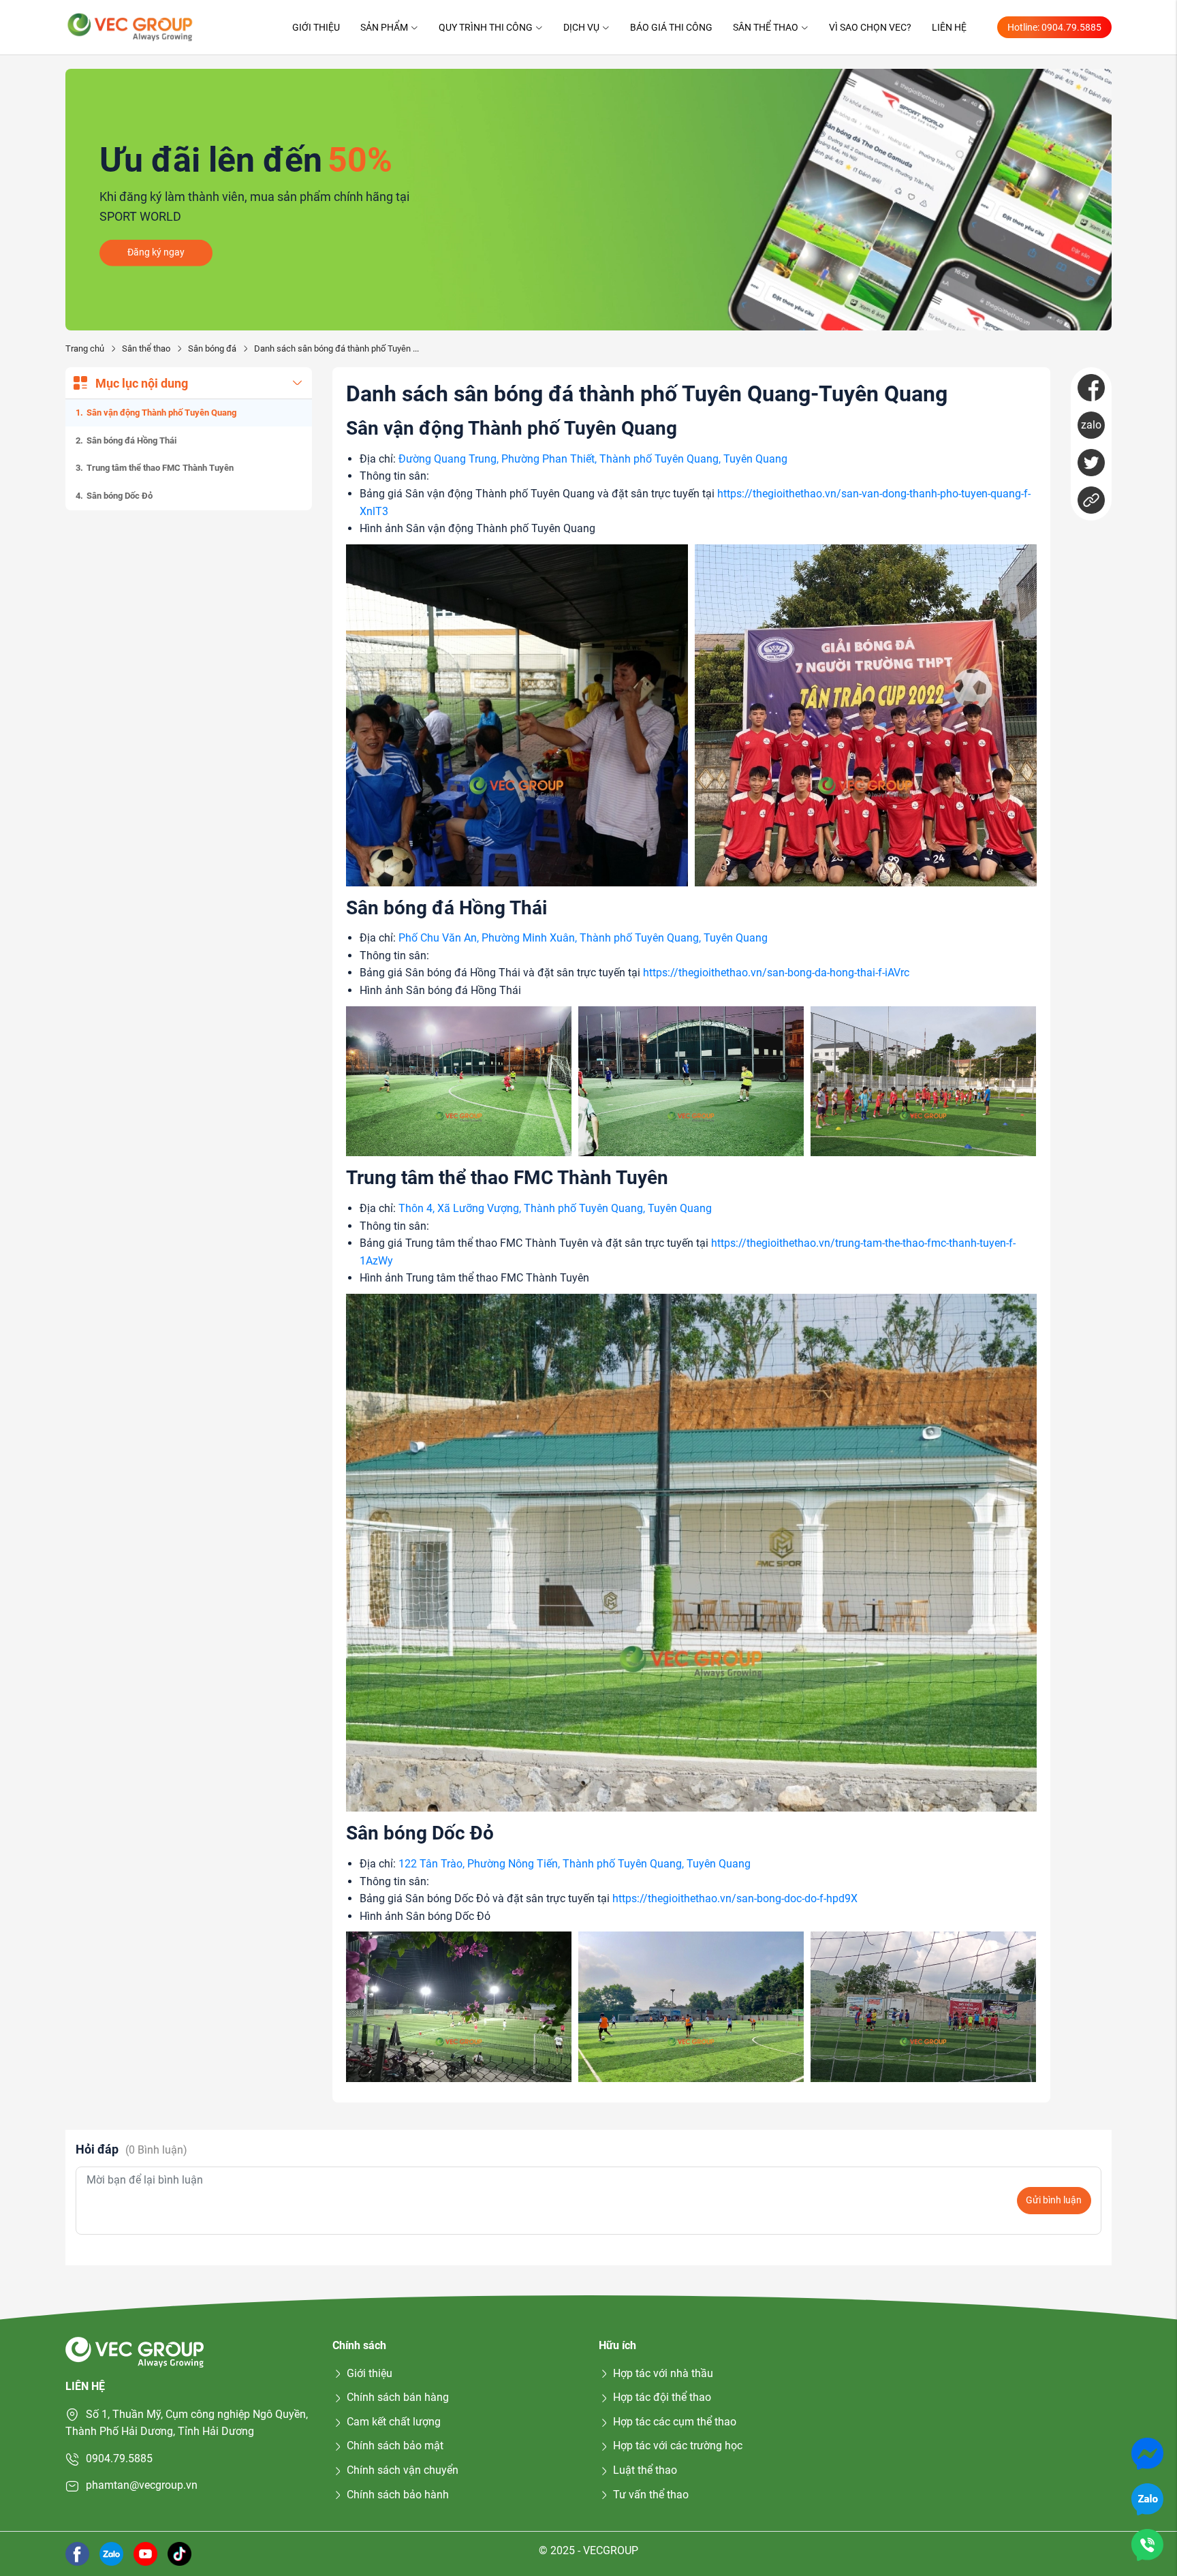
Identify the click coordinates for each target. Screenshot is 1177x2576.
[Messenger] (1147, 2453)
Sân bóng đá (212, 348)
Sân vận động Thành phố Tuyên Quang (161, 413)
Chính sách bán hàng (398, 2397)
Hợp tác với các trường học (678, 2446)
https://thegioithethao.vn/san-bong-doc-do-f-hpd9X (735, 1898)
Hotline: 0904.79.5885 (1054, 27)
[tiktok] (179, 2553)
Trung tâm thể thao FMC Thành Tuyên (160, 468)
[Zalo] (1147, 2499)
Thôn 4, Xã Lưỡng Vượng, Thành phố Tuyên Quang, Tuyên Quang (555, 1208)
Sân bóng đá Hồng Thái (131, 440)
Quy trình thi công (486, 27)
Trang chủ (85, 348)
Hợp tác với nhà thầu (663, 2373)
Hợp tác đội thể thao (662, 2397)
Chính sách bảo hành (398, 2495)
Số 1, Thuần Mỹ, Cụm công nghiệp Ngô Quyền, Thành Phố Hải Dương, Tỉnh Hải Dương (187, 2423)
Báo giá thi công (671, 27)
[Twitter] (1091, 463)
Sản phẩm (384, 27)
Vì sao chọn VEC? (870, 27)
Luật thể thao (645, 2470)
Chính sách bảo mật (395, 2446)
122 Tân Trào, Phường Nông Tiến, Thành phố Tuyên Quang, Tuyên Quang (575, 1864)
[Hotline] (1147, 2544)
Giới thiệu (316, 27)
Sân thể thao (766, 27)
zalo (1091, 425)
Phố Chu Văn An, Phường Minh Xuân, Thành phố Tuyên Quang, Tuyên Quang (583, 938)
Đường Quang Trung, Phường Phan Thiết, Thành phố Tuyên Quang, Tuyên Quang (593, 459)
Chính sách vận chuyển (403, 2470)
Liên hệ (949, 27)
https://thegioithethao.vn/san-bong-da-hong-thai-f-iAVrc (776, 973)
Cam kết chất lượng (394, 2422)
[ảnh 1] (517, 715)
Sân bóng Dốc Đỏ (120, 496)
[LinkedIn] (1091, 500)
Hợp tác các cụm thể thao (675, 2422)
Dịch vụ (581, 27)
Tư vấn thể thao (651, 2495)
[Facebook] (1091, 388)
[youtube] (145, 2553)
